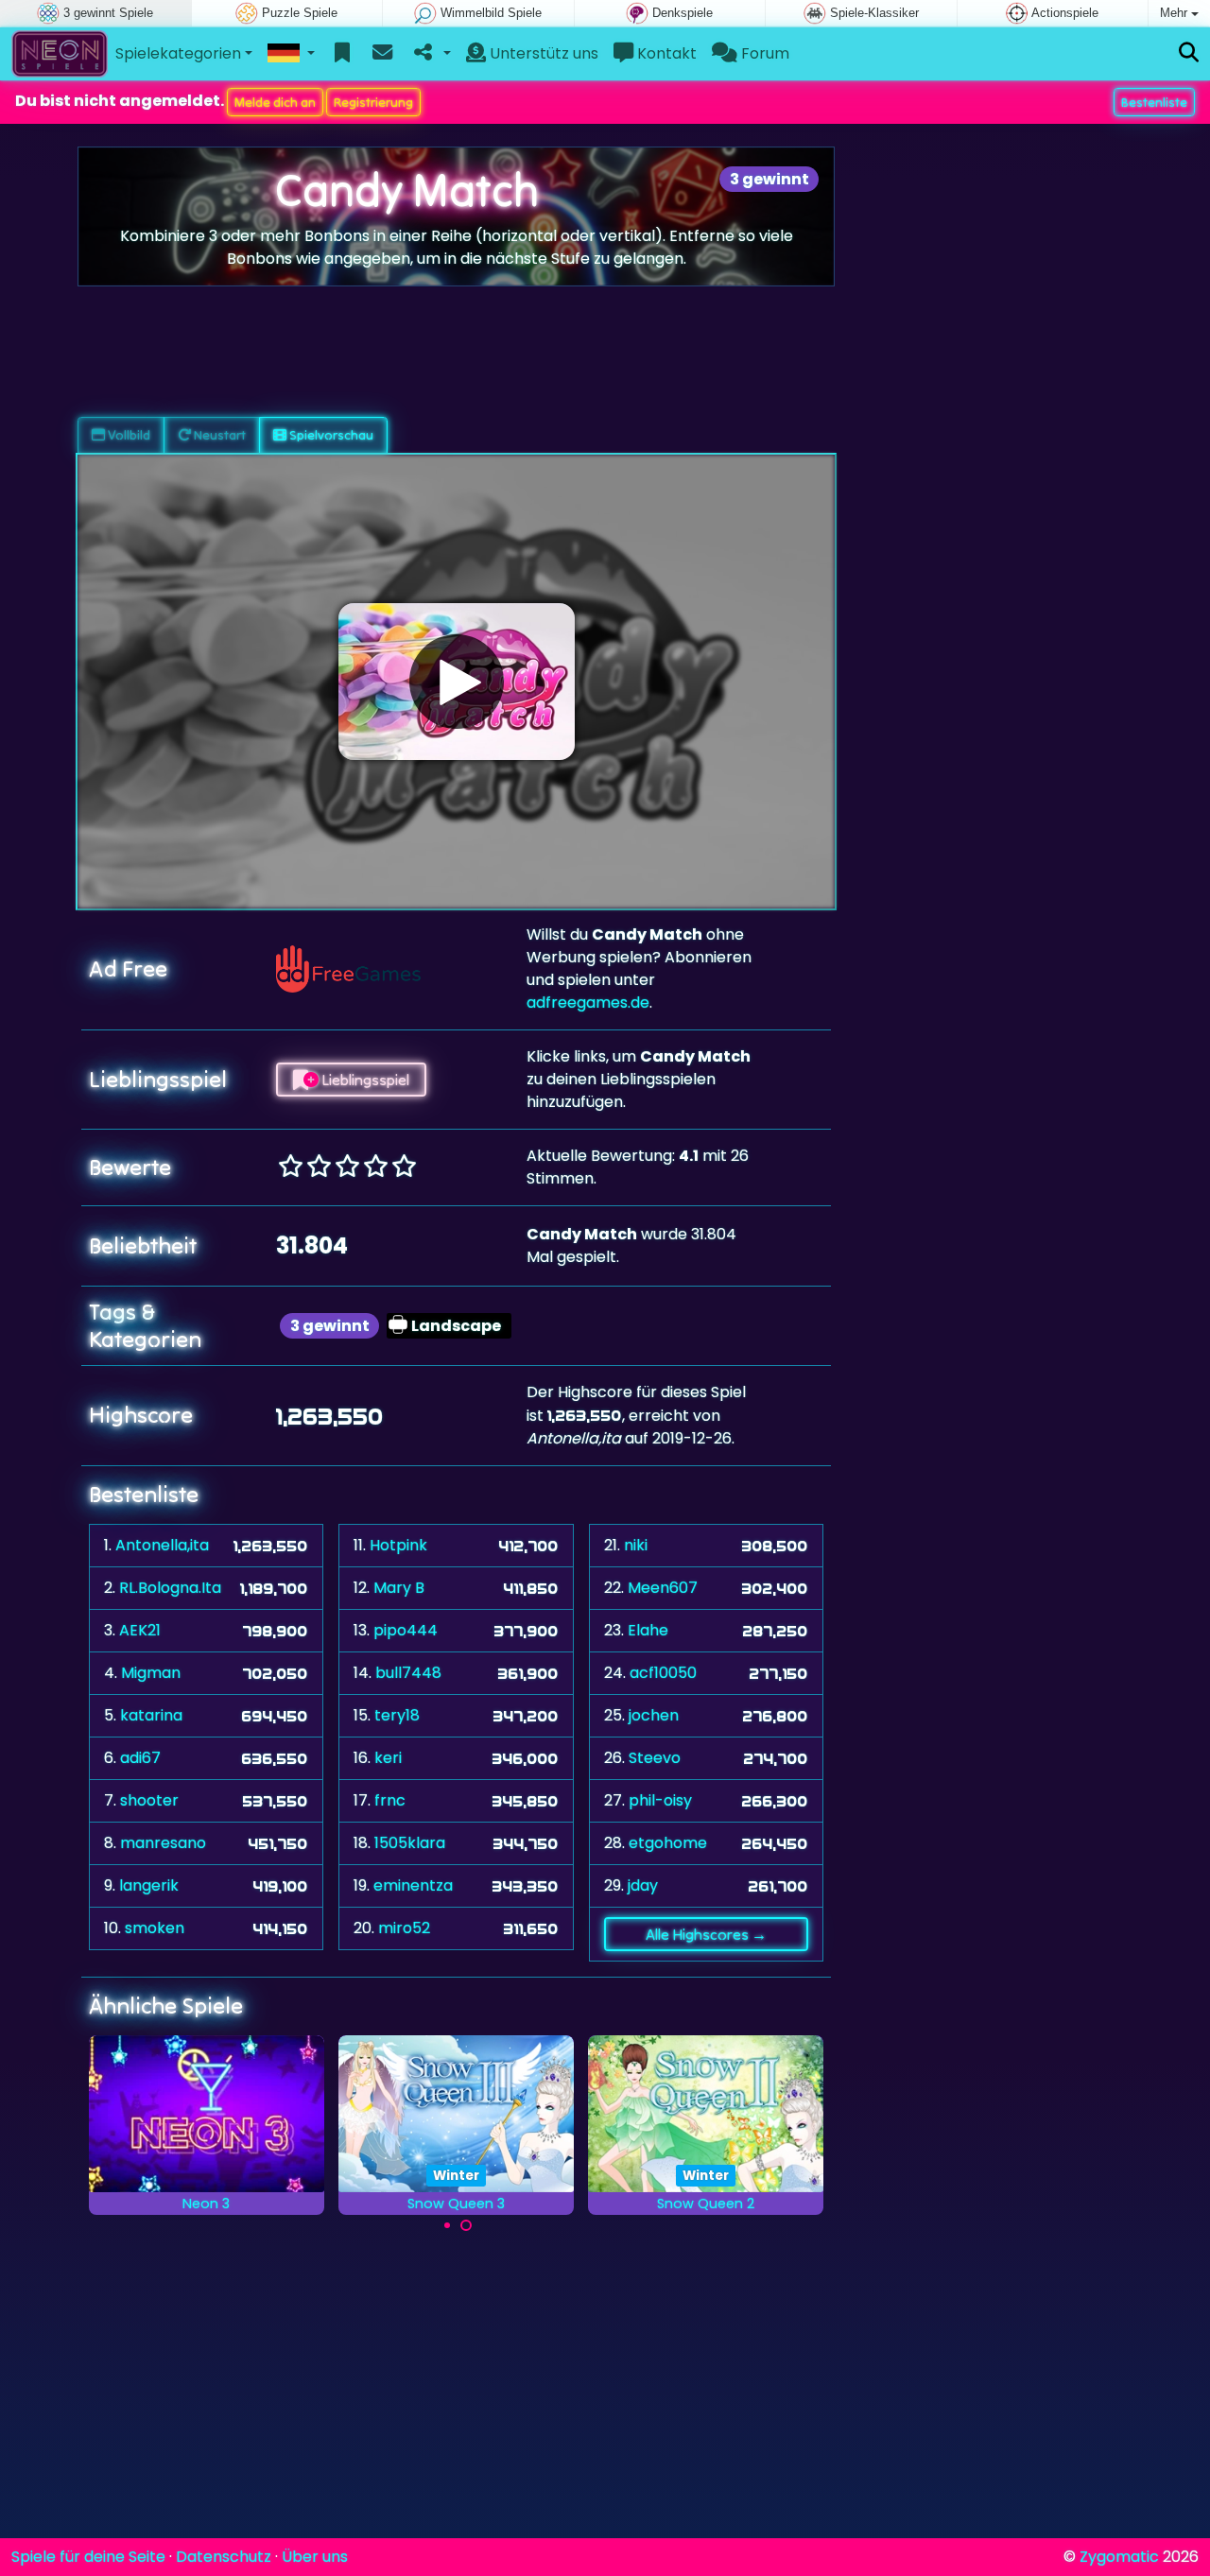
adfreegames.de (588, 1003)
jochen (654, 1715)
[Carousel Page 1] (447, 2225)
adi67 (140, 1758)
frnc (390, 1800)
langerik (149, 1885)
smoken (155, 1928)
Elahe (648, 1630)
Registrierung (373, 102)
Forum (763, 53)
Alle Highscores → (706, 1934)
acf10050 (663, 1673)
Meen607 (663, 1588)
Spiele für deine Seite (88, 2557)
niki (636, 1545)
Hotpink (398, 1545)
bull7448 (408, 1673)
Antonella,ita (162, 1545)
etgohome (668, 1843)
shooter (149, 1800)
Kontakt (665, 53)
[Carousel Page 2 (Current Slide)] (466, 2225)
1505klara (410, 1843)
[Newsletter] (382, 54)
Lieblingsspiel (364, 1080)
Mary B (399, 1588)
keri (388, 1758)
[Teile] (431, 54)
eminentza (413, 1885)
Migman (151, 1673)
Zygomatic (1119, 2557)
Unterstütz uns (542, 53)
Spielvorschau (330, 435)
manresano (163, 1843)
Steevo (655, 1758)
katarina (151, 1715)
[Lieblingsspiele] (343, 54)
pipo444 (406, 1630)
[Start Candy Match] (457, 682)
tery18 (397, 1715)
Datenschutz (224, 2557)
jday (643, 1885)
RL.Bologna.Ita (170, 1588)
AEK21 (140, 1630)
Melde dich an (275, 102)
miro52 (404, 1928)
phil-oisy (660, 1800)
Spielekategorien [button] (178, 53)
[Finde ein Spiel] (1189, 53)
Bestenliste (1154, 102)
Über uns (315, 2557)
